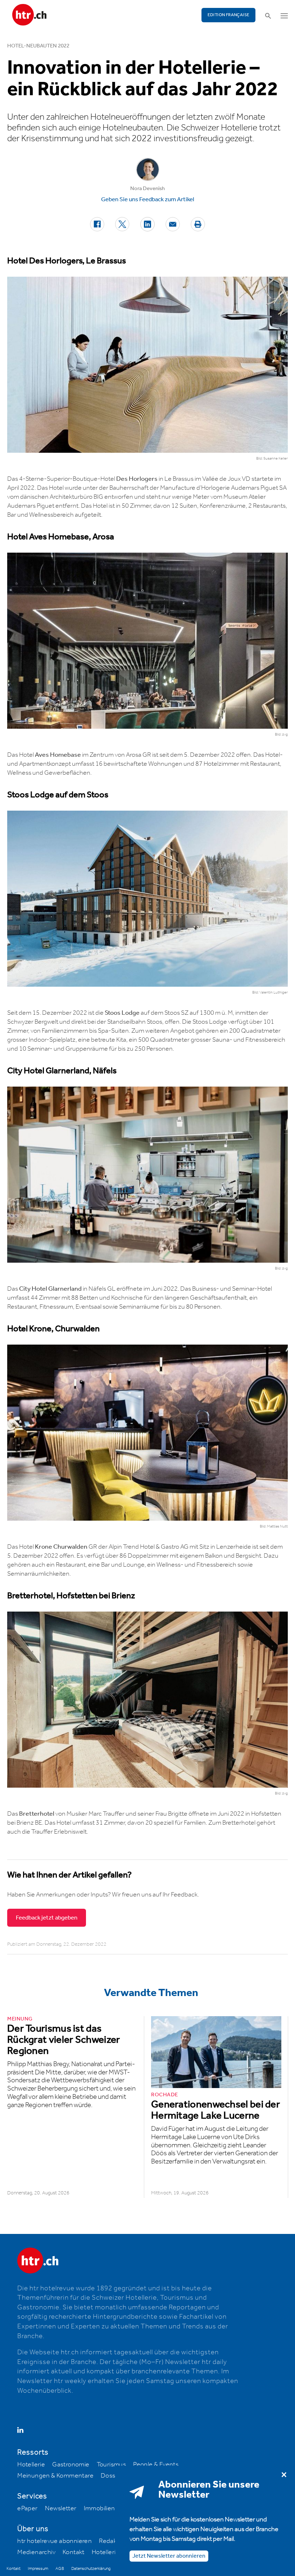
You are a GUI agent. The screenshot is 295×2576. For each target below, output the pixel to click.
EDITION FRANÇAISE (229, 15)
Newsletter (61, 2508)
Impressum (38, 2569)
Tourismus (112, 2465)
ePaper (27, 2508)
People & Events (156, 2465)
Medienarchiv (36, 2552)
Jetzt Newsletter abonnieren (169, 2556)
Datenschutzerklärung (91, 2569)
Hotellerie (31, 2465)
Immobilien (99, 2508)
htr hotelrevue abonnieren (55, 2541)
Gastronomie (71, 2465)
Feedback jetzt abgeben (47, 1918)
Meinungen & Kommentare (55, 2476)
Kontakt (74, 2552)
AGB (60, 2569)
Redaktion (113, 2541)
